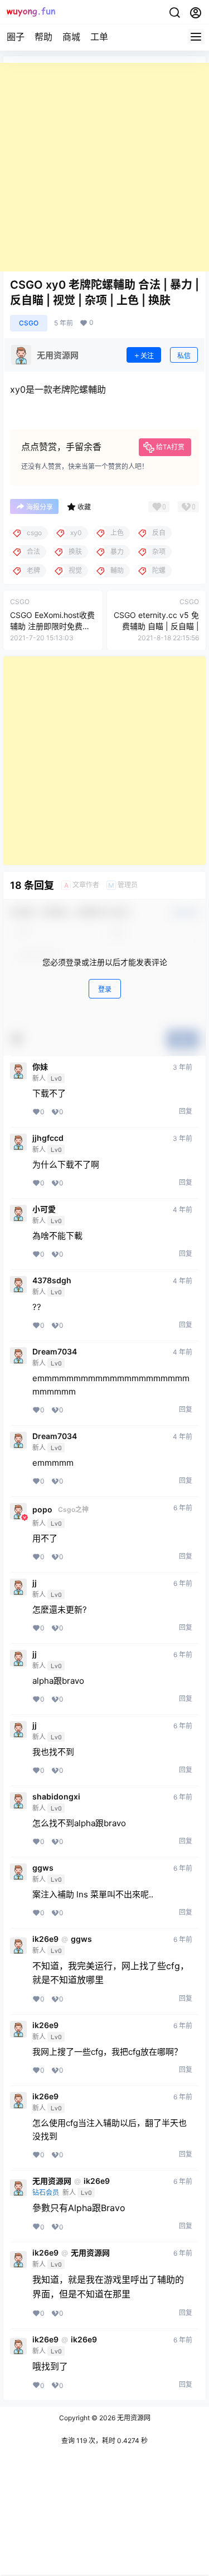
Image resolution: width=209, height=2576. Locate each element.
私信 (184, 356)
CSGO (29, 323)
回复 (186, 1111)
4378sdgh (52, 1280)
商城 (71, 37)
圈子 (16, 37)
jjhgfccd (48, 1138)
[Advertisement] (104, 167)
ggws (43, 1868)
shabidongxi (56, 1797)
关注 (147, 356)
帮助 (43, 37)
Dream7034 (55, 1352)
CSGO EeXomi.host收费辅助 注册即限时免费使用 (52, 626)
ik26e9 (45, 1939)
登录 (105, 989)
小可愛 (44, 1209)
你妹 (40, 1067)
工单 (99, 37)
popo (42, 1510)
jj (35, 1583)
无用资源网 (52, 2181)
